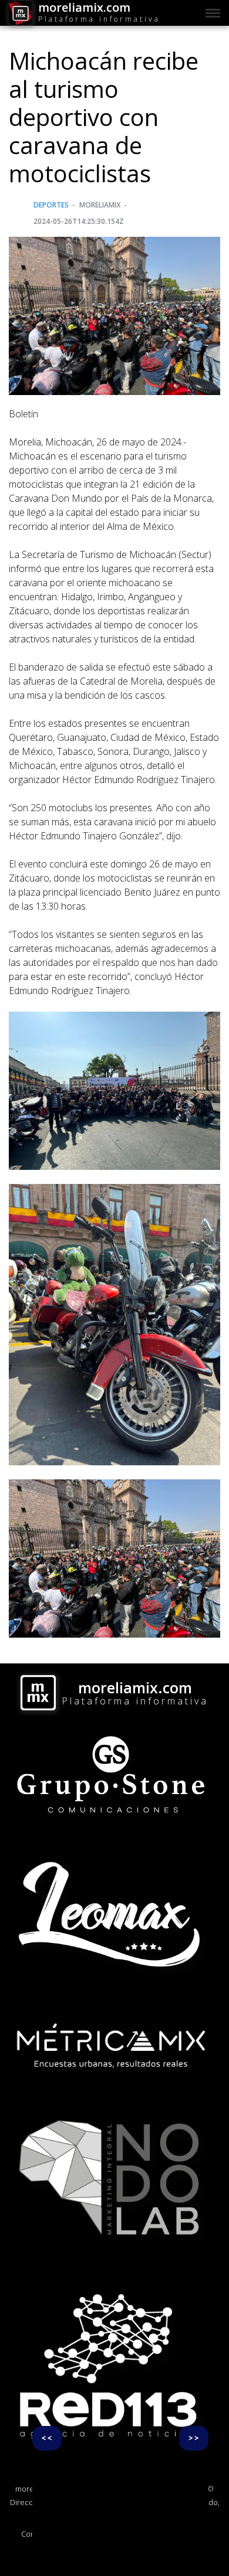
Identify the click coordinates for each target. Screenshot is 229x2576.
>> (194, 2438)
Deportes (51, 205)
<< (47, 2438)
